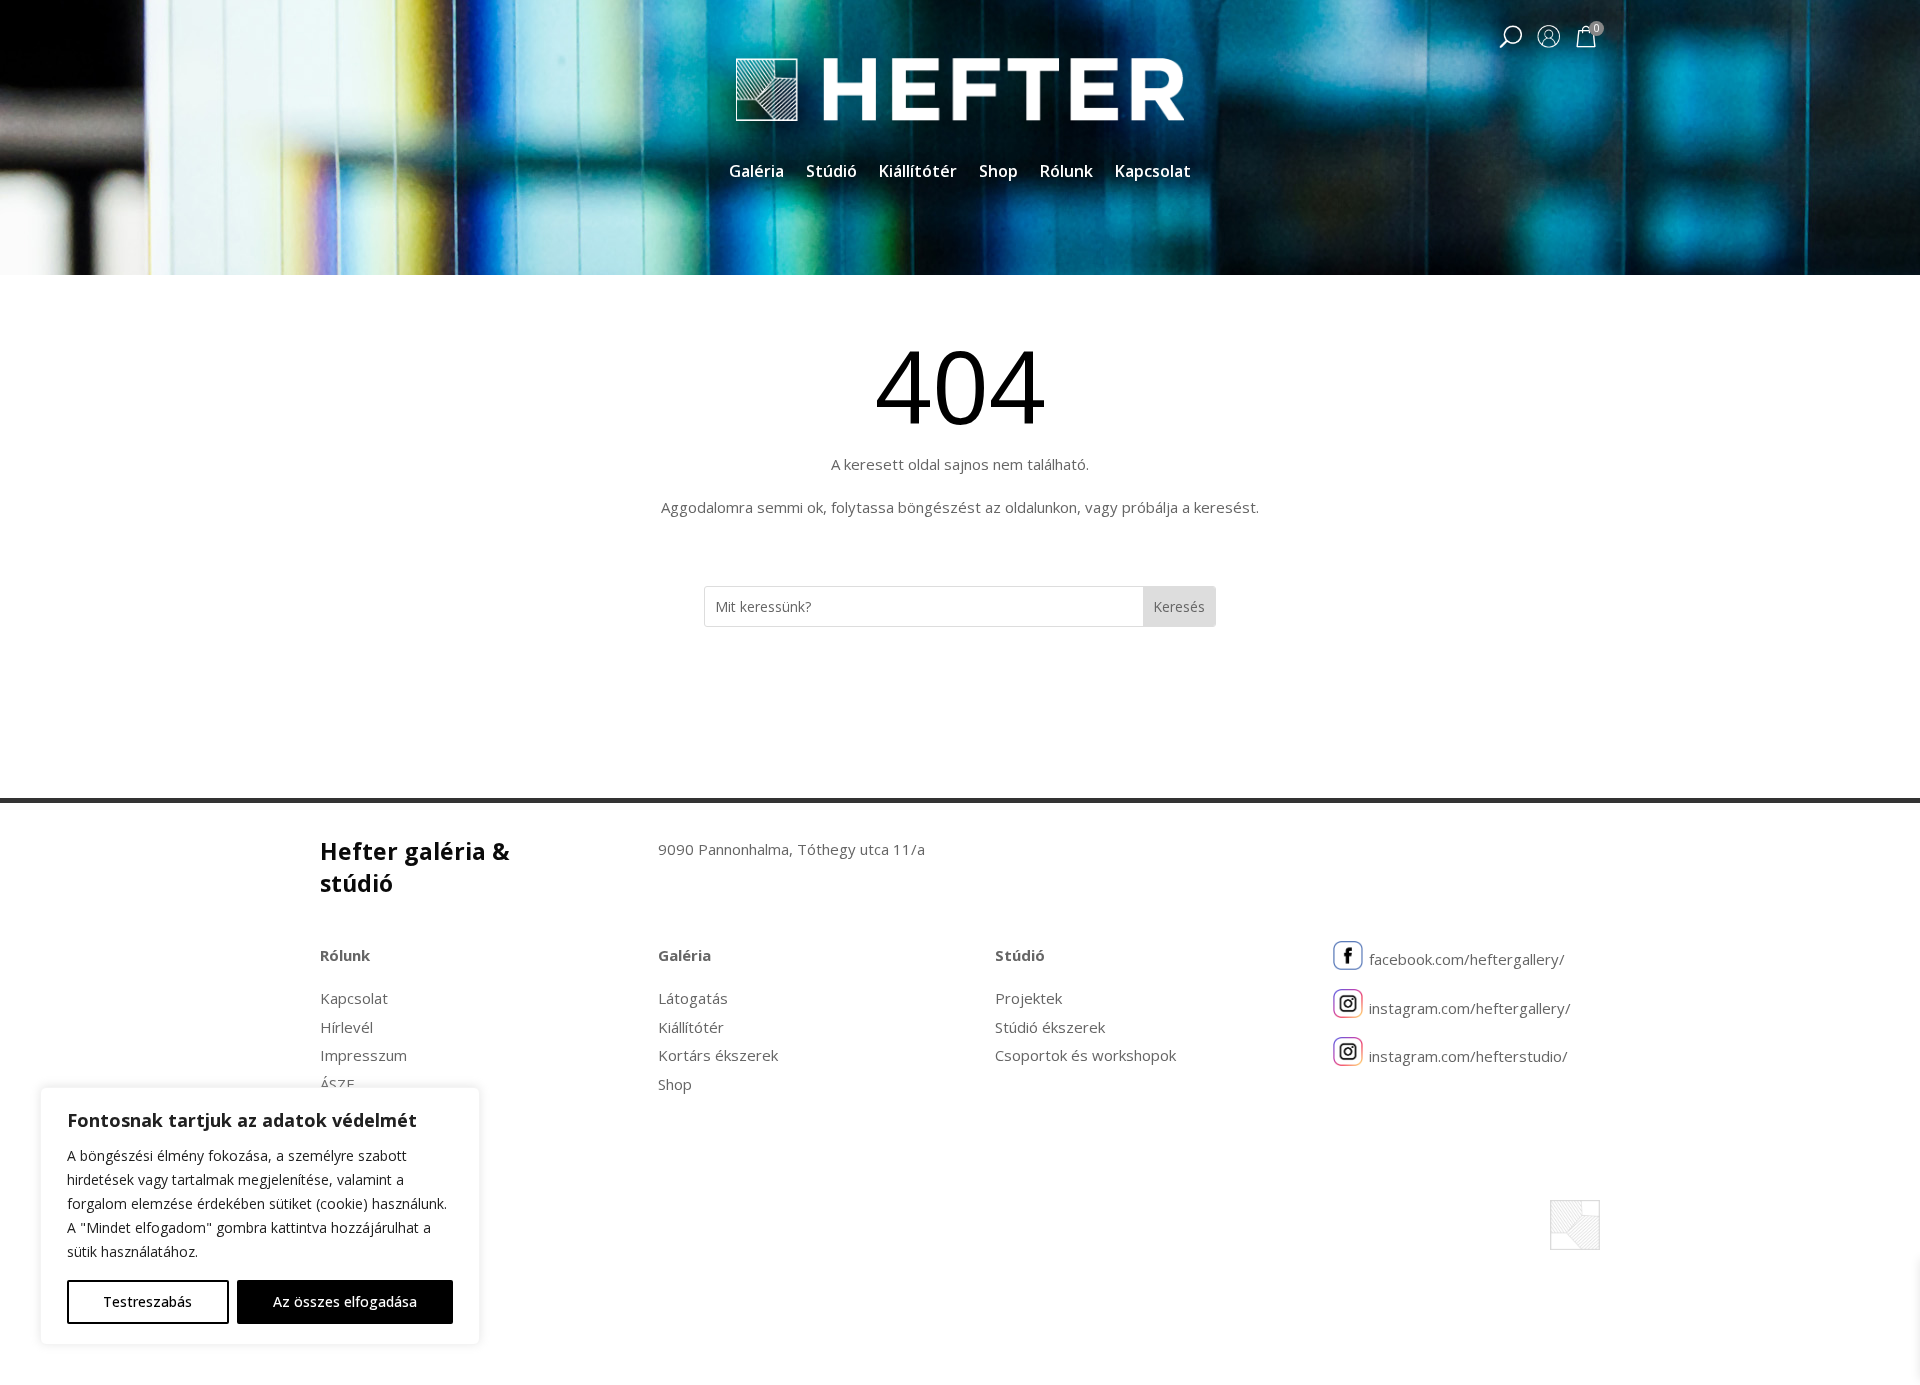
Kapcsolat (1153, 173)
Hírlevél (346, 1027)
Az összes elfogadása (345, 1301)
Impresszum (363, 1055)
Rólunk (1066, 173)
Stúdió (831, 173)
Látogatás (693, 998)
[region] (260, 1216)
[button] (1510, 38)
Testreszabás (147, 1301)
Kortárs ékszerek (718, 1055)
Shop (998, 173)
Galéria (756, 173)
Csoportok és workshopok (1085, 1055)
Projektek (1028, 998)
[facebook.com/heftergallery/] (1348, 960)
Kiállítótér (918, 173)
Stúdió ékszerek (1050, 1027)
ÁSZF (337, 1084)
